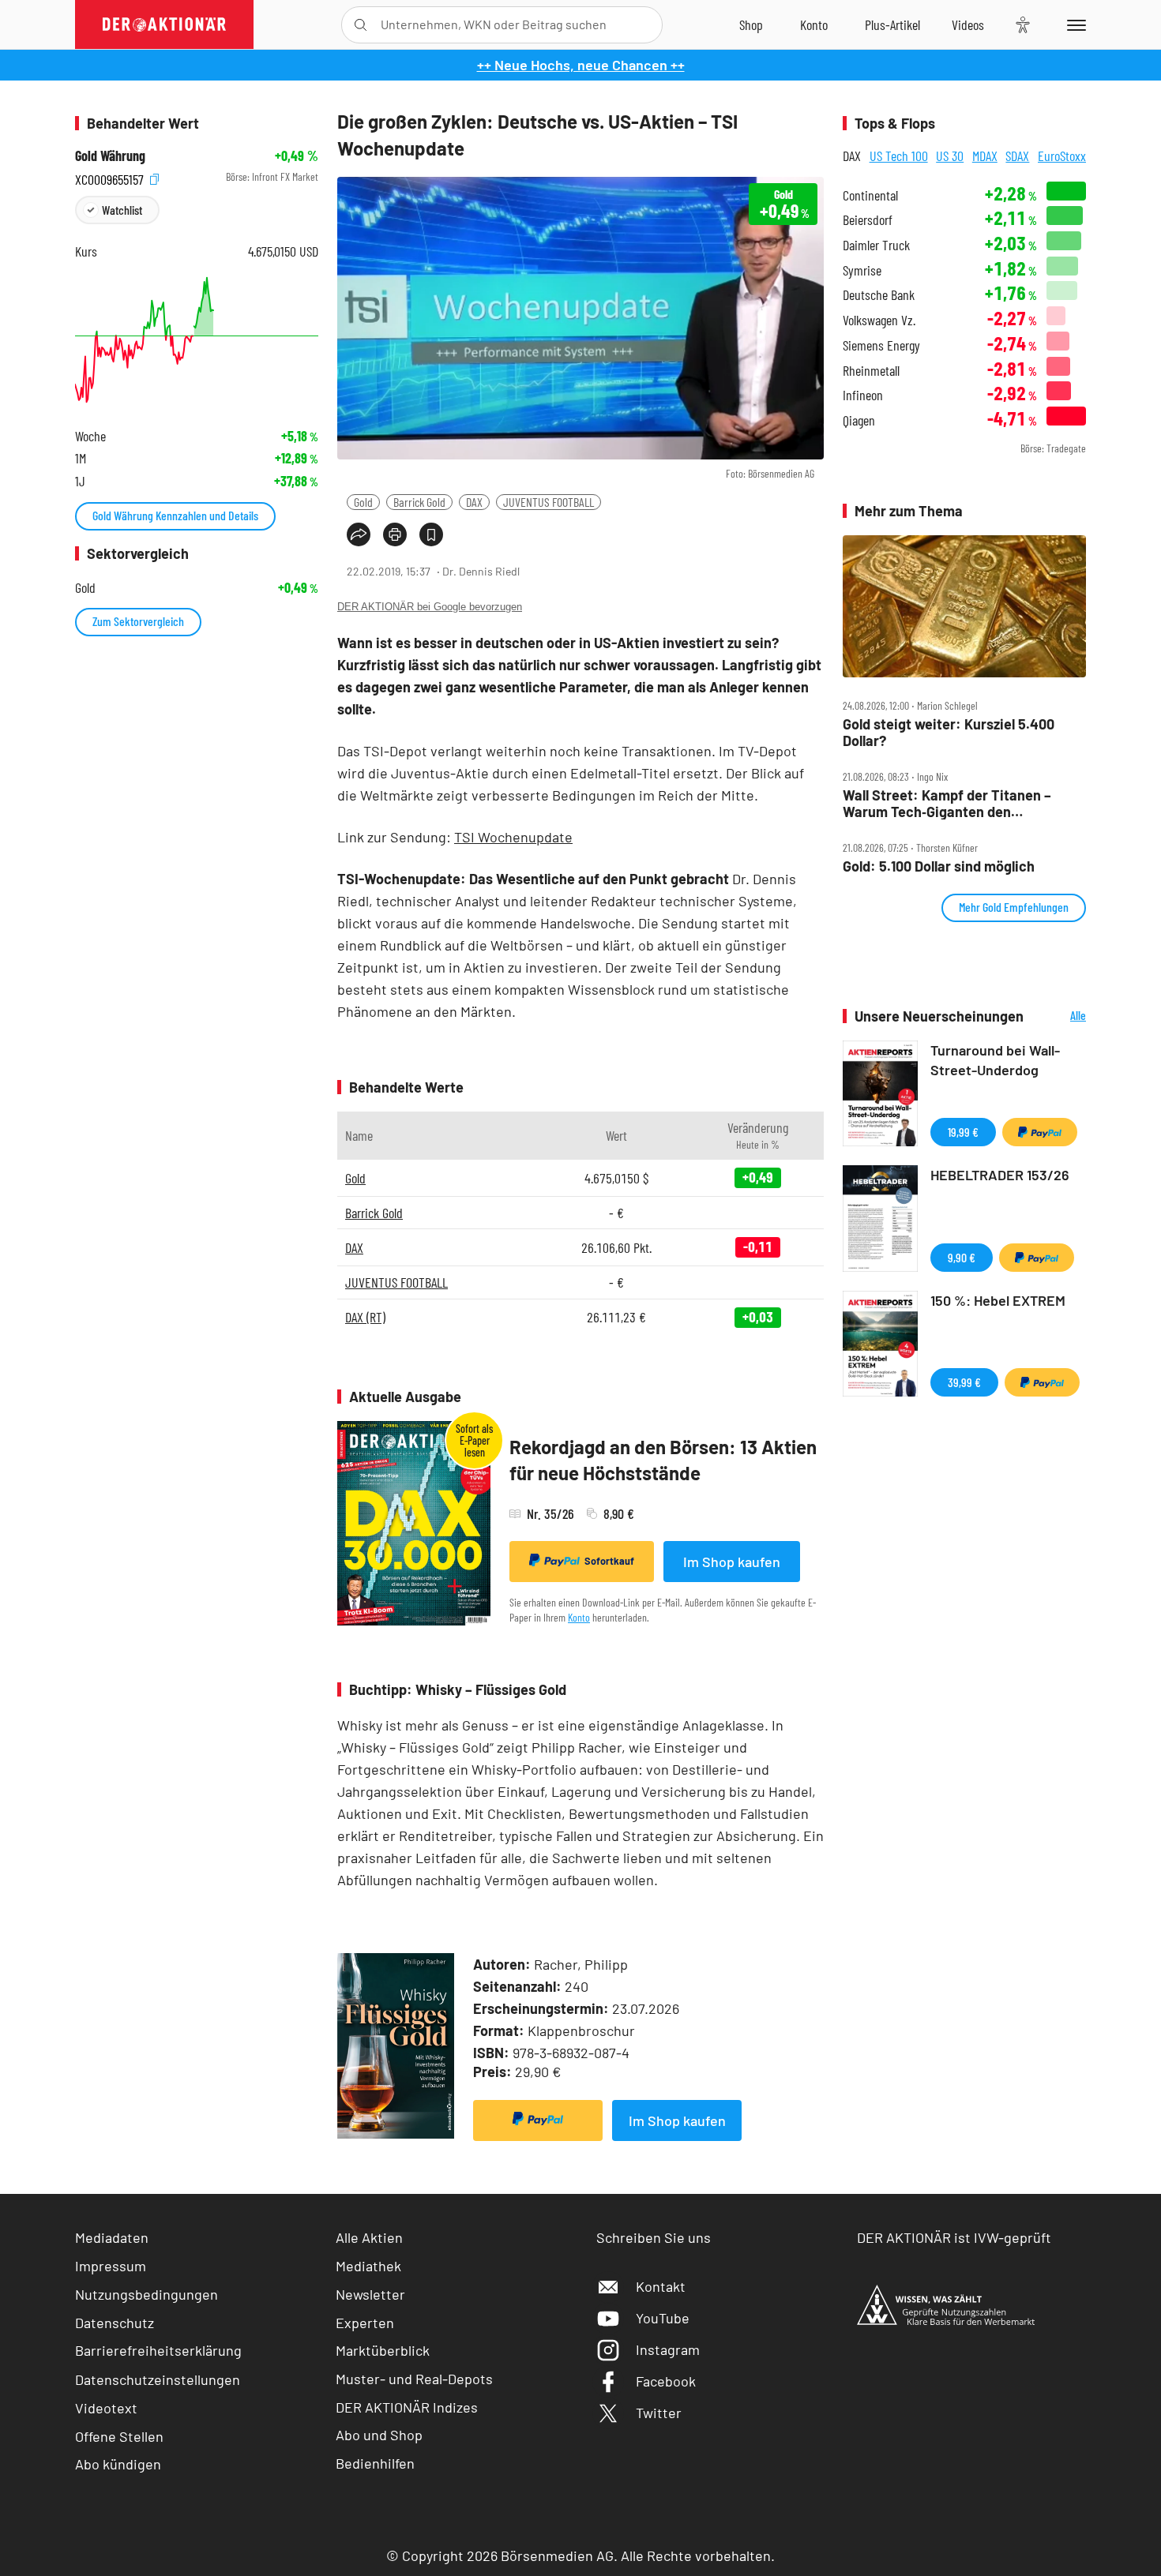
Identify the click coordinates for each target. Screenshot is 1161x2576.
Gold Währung (110, 156)
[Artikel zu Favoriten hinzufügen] (431, 534)
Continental (870, 195)
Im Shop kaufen (732, 1562)
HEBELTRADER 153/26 (1000, 1175)
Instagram (668, 2349)
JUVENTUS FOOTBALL (549, 502)
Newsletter (370, 2294)
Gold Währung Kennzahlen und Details (175, 515)
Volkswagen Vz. (879, 320)
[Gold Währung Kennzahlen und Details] (197, 340)
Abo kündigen (118, 2464)
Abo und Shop (379, 2435)
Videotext (106, 2408)
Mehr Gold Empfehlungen (1014, 907)
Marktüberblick (383, 2350)
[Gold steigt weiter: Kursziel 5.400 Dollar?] (964, 607)
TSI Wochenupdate (513, 837)
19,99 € (963, 1132)
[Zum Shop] (751, 24)
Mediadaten (112, 2237)
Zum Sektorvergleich (138, 621)
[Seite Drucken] (395, 534)
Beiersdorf (868, 220)
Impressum (111, 2266)
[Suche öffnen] (361, 25)
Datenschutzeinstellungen (158, 2379)
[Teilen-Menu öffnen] (359, 534)
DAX (474, 502)
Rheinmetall (871, 371)
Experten (365, 2323)
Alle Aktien (369, 2237)
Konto (579, 1617)
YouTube (663, 2318)
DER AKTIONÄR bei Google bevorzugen (430, 607)
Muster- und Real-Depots (414, 2379)
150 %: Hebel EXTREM (998, 1300)
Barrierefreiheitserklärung (158, 2350)
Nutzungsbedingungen (147, 2294)
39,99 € (964, 1382)
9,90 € (962, 1257)
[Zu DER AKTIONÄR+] (892, 24)
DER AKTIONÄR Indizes (407, 2407)
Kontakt (661, 2286)
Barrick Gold (419, 502)
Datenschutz (115, 2323)
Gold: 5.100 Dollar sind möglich (939, 866)
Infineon (863, 395)
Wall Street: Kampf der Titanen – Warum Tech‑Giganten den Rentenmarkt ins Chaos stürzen (947, 803)
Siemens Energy (881, 345)
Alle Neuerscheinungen (1059, 1016)
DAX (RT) (365, 1317)
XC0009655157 (111, 177)
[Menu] (1074, 24)
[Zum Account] (814, 24)
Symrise (862, 270)
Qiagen (859, 420)
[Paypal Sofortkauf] (538, 2120)
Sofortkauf (609, 1561)
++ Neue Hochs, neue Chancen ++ (581, 65)
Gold (363, 502)
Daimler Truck (876, 245)
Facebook (666, 2381)
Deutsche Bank (879, 295)
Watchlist (122, 210)
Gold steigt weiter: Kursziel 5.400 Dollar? (949, 732)
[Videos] (968, 24)
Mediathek (368, 2266)
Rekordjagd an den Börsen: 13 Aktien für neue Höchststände (663, 1460)
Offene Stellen (119, 2436)
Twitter (659, 2413)
